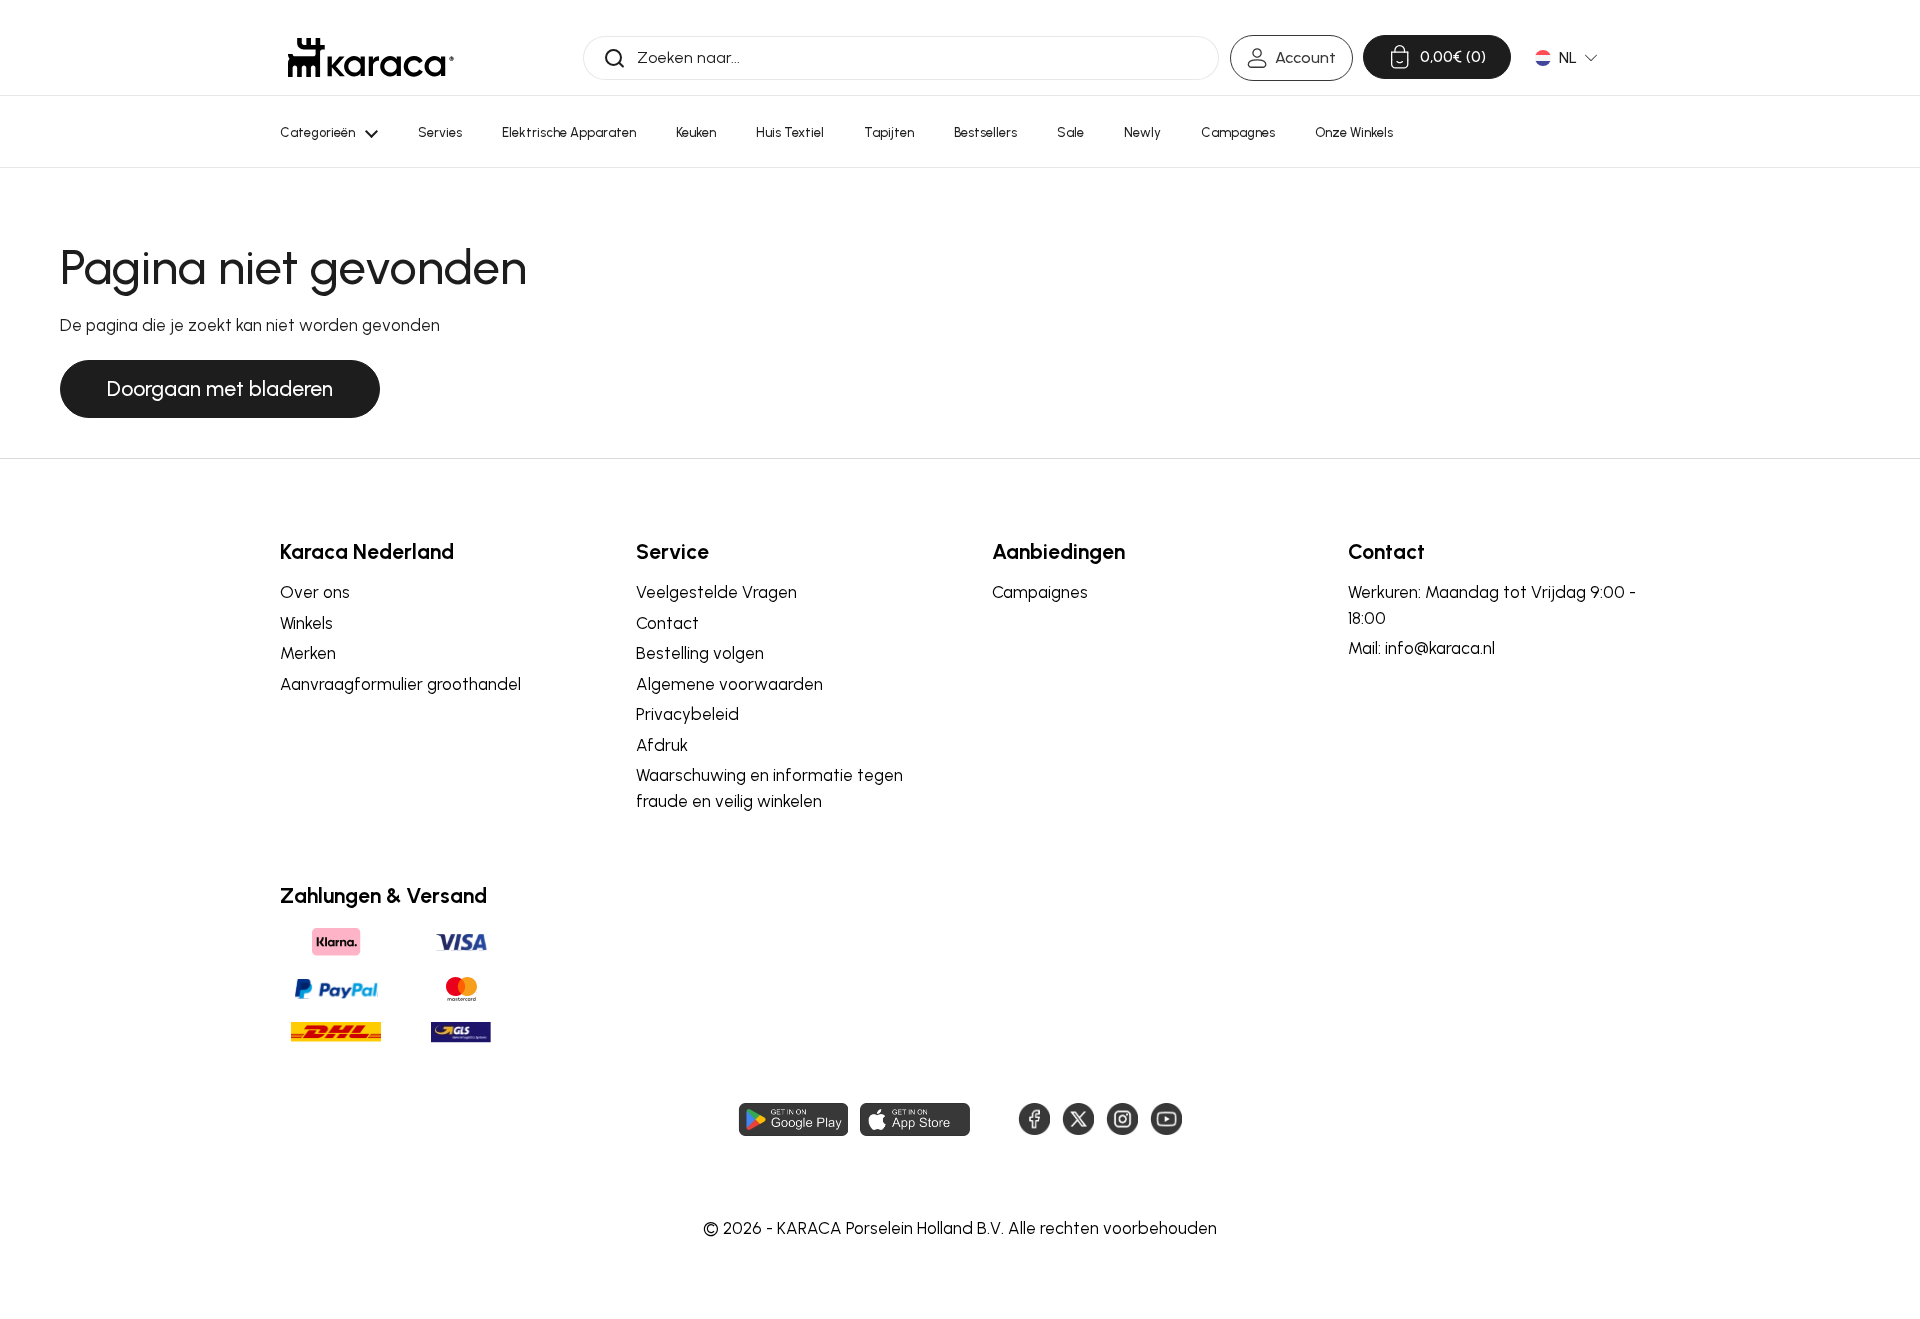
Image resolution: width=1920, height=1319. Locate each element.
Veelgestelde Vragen (716, 592)
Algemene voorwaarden (729, 684)
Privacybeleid (687, 714)
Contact (667, 623)
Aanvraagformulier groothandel (400, 684)
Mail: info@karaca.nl (1421, 648)
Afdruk (662, 745)
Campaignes (1040, 592)
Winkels (306, 623)
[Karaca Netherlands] (371, 57)
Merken (308, 653)
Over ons (315, 592)
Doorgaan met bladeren (220, 388)
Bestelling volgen (700, 653)
